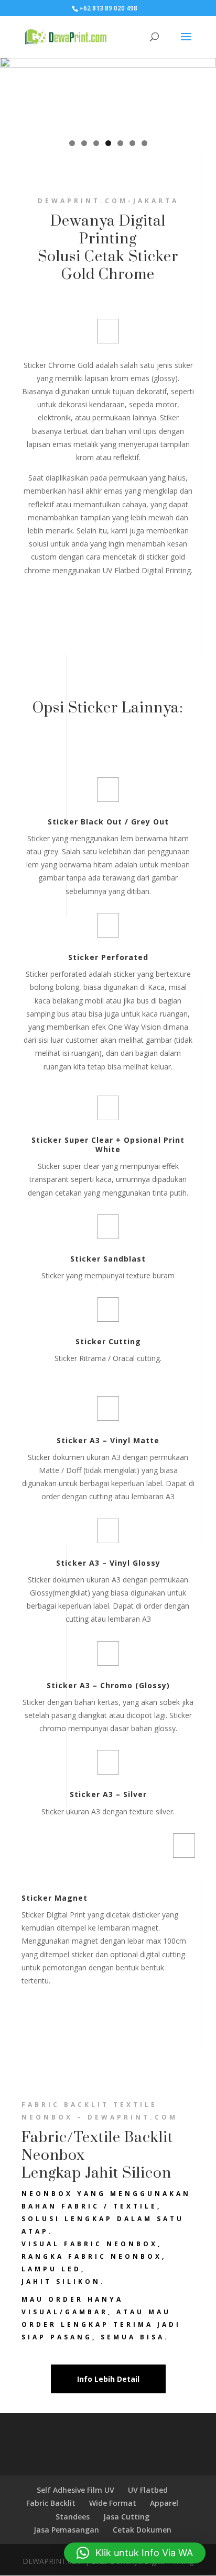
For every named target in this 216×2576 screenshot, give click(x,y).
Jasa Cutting (126, 2517)
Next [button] (203, 92)
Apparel (164, 2503)
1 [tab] (72, 143)
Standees (73, 2517)
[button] (135, 2553)
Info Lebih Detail (108, 2379)
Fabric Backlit (51, 2503)
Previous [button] (13, 92)
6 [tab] (132, 143)
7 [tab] (144, 143)
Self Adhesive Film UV (75, 2490)
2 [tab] (84, 143)
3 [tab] (96, 143)
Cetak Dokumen (142, 2530)
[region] (108, 94)
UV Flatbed (148, 2490)
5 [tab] (120, 143)
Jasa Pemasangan (66, 2530)
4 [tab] (108, 143)
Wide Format (113, 2503)
